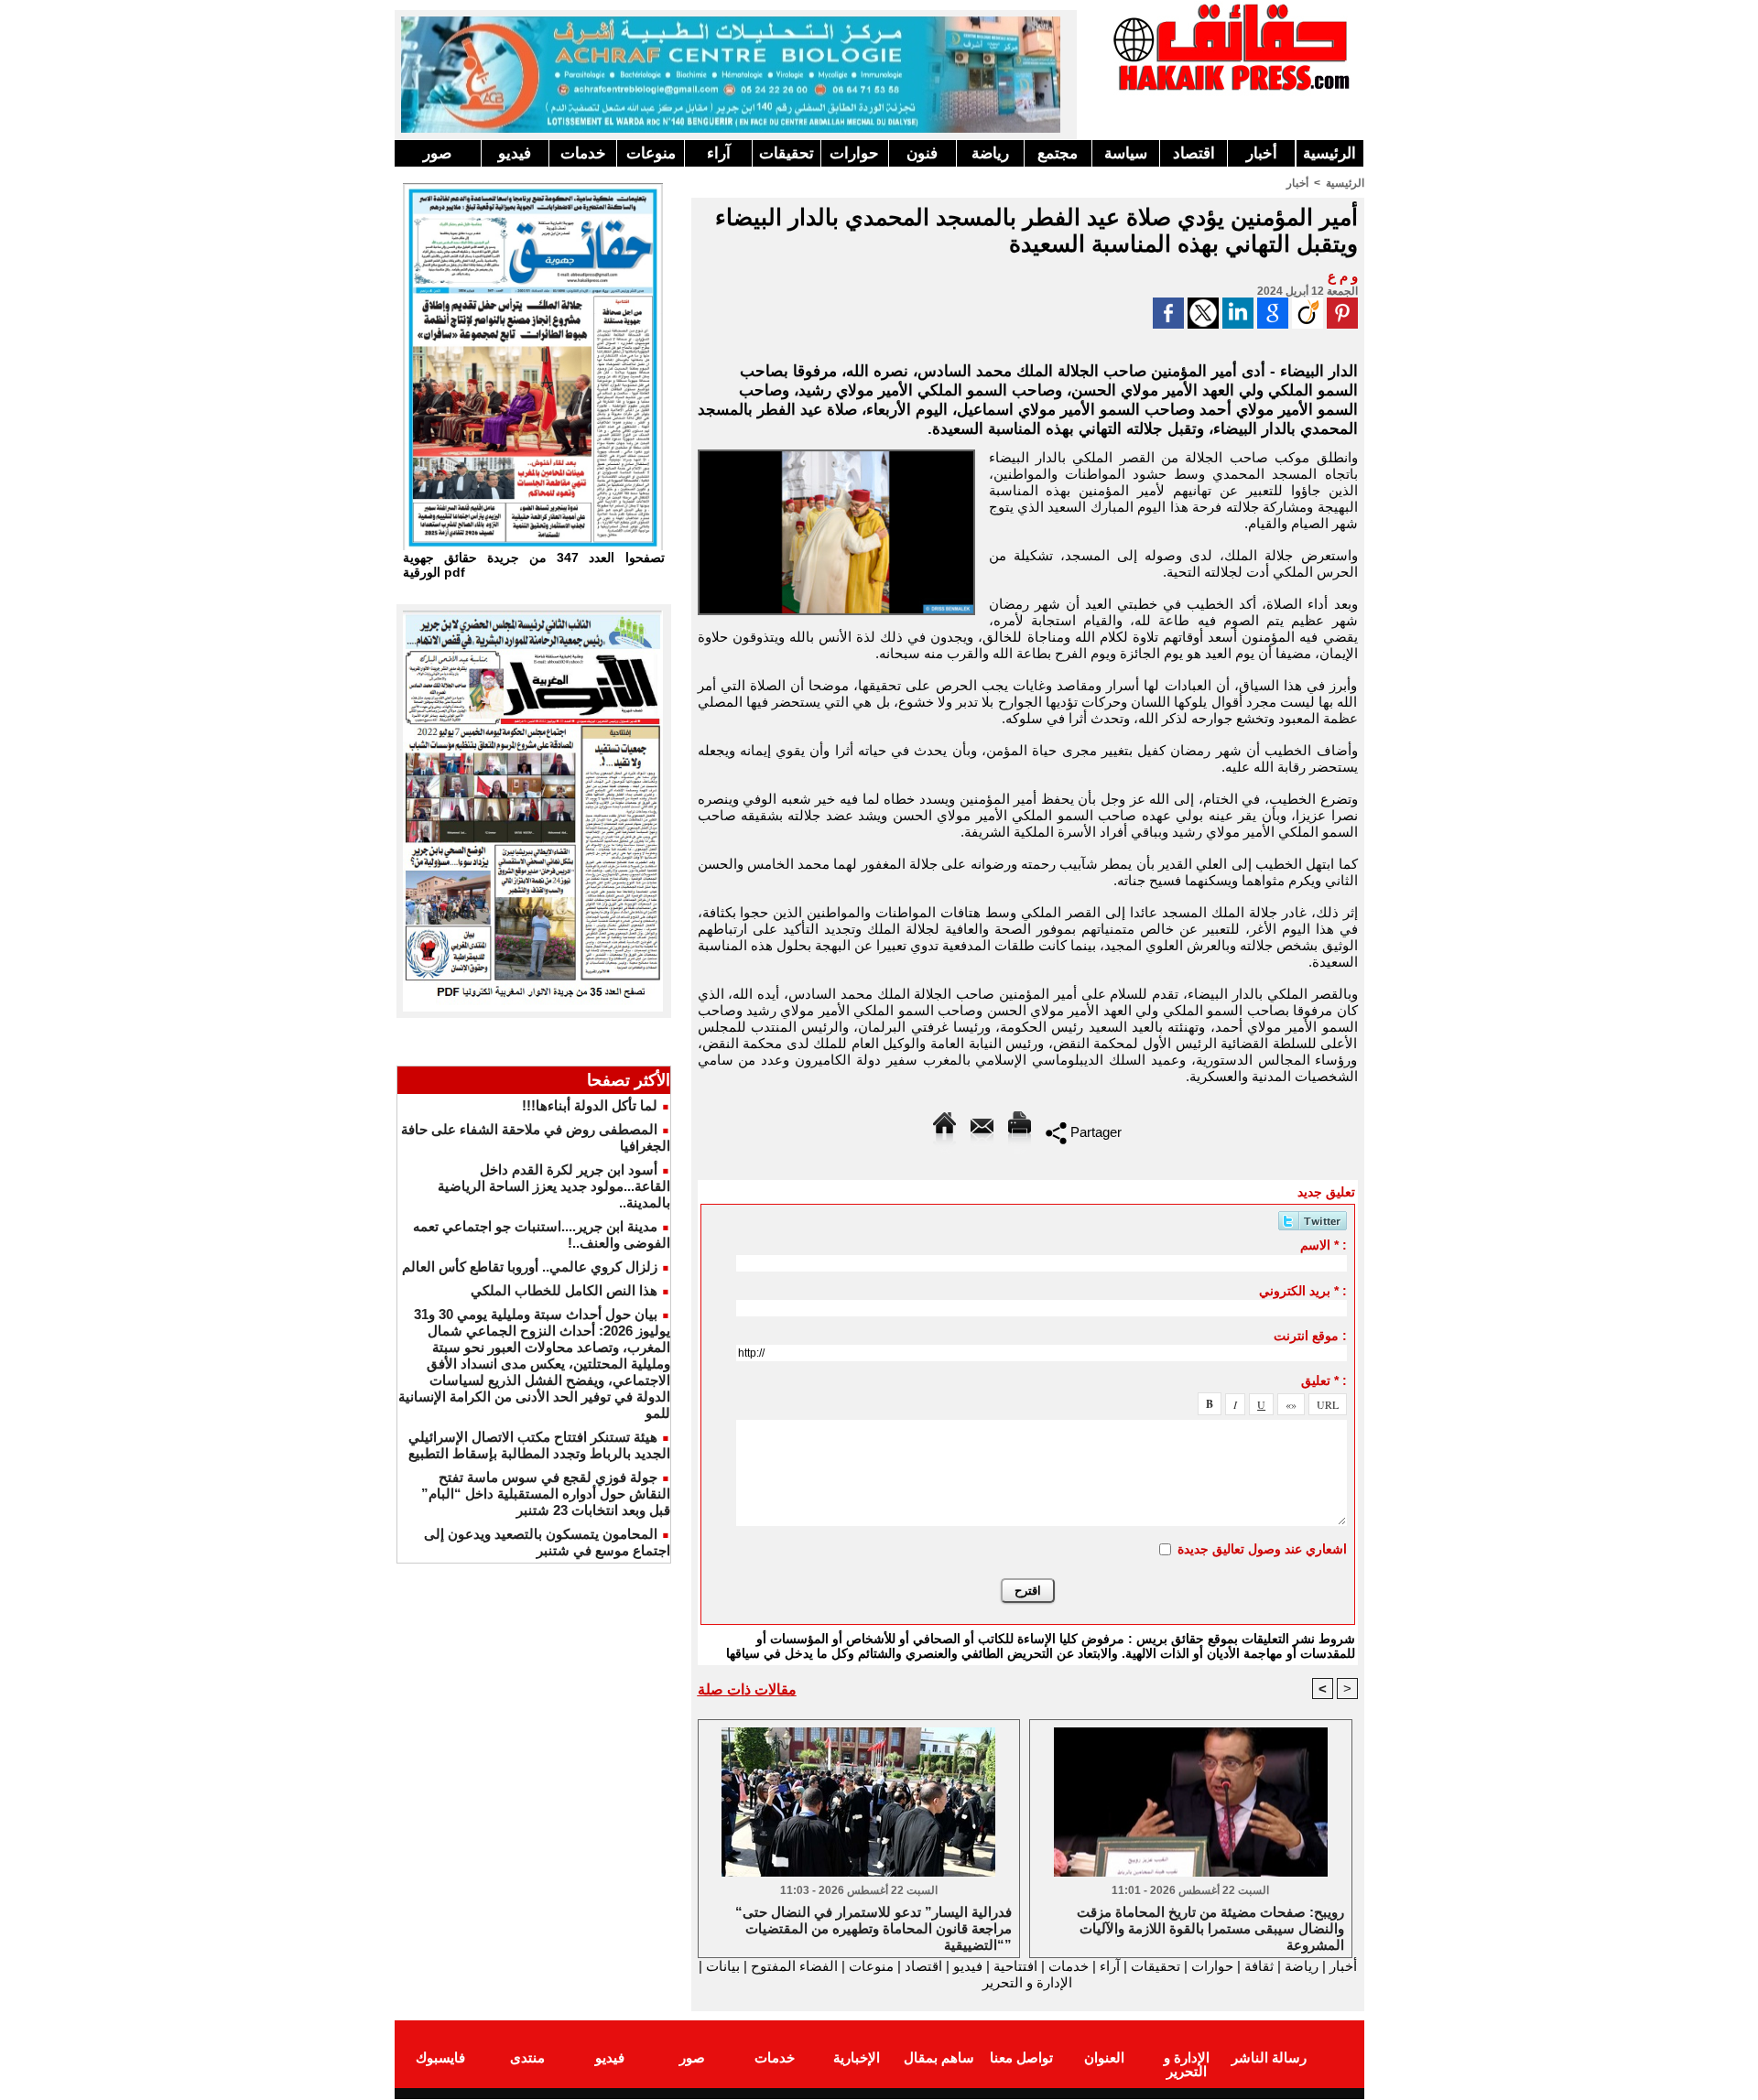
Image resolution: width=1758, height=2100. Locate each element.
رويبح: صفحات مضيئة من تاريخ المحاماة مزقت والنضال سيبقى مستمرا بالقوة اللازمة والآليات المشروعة (1210, 1927)
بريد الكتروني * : (1303, 1291)
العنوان (1104, 2057)
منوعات (651, 153)
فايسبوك (440, 2057)
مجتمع (1058, 153)
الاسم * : (1324, 1245)
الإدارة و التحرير (1027, 1982)
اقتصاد (1194, 153)
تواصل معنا (1021, 2057)
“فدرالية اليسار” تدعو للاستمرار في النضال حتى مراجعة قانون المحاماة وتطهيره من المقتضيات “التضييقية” (874, 1927)
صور (437, 153)
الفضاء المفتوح (792, 1966)
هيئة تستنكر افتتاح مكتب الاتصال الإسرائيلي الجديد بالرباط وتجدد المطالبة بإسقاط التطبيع (539, 1445)
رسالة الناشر (1269, 2057)
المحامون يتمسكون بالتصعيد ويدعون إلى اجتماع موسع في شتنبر (547, 1542)
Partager (1094, 1132)
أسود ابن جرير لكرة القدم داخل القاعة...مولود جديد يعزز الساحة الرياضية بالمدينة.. (554, 1186)
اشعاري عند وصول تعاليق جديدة (1262, 1549)
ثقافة (1259, 1966)
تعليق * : (1324, 1380)
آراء (719, 153)
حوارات (854, 153)
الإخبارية (857, 2057)
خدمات (583, 153)
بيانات (723, 1966)
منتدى (527, 2057)
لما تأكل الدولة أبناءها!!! (590, 1105)
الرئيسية (1329, 153)
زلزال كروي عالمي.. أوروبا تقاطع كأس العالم (530, 1266)
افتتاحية (1015, 1966)
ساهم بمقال (939, 2057)
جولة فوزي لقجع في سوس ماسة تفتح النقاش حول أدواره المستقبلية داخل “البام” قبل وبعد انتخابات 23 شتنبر (546, 1494)
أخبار (1262, 153)
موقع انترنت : (1310, 1336)
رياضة (990, 153)
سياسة (1126, 153)
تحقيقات (787, 153)
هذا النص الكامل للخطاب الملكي (564, 1290)
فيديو (515, 153)
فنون (922, 153)
